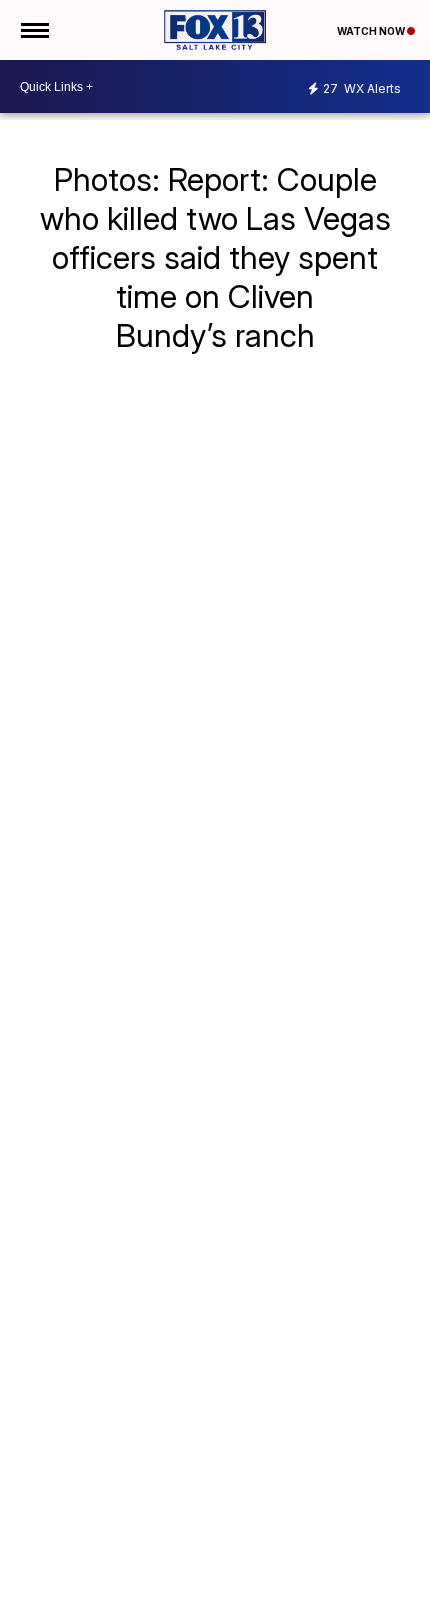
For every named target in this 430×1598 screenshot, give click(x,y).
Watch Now (372, 31)
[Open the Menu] (33, 30)
